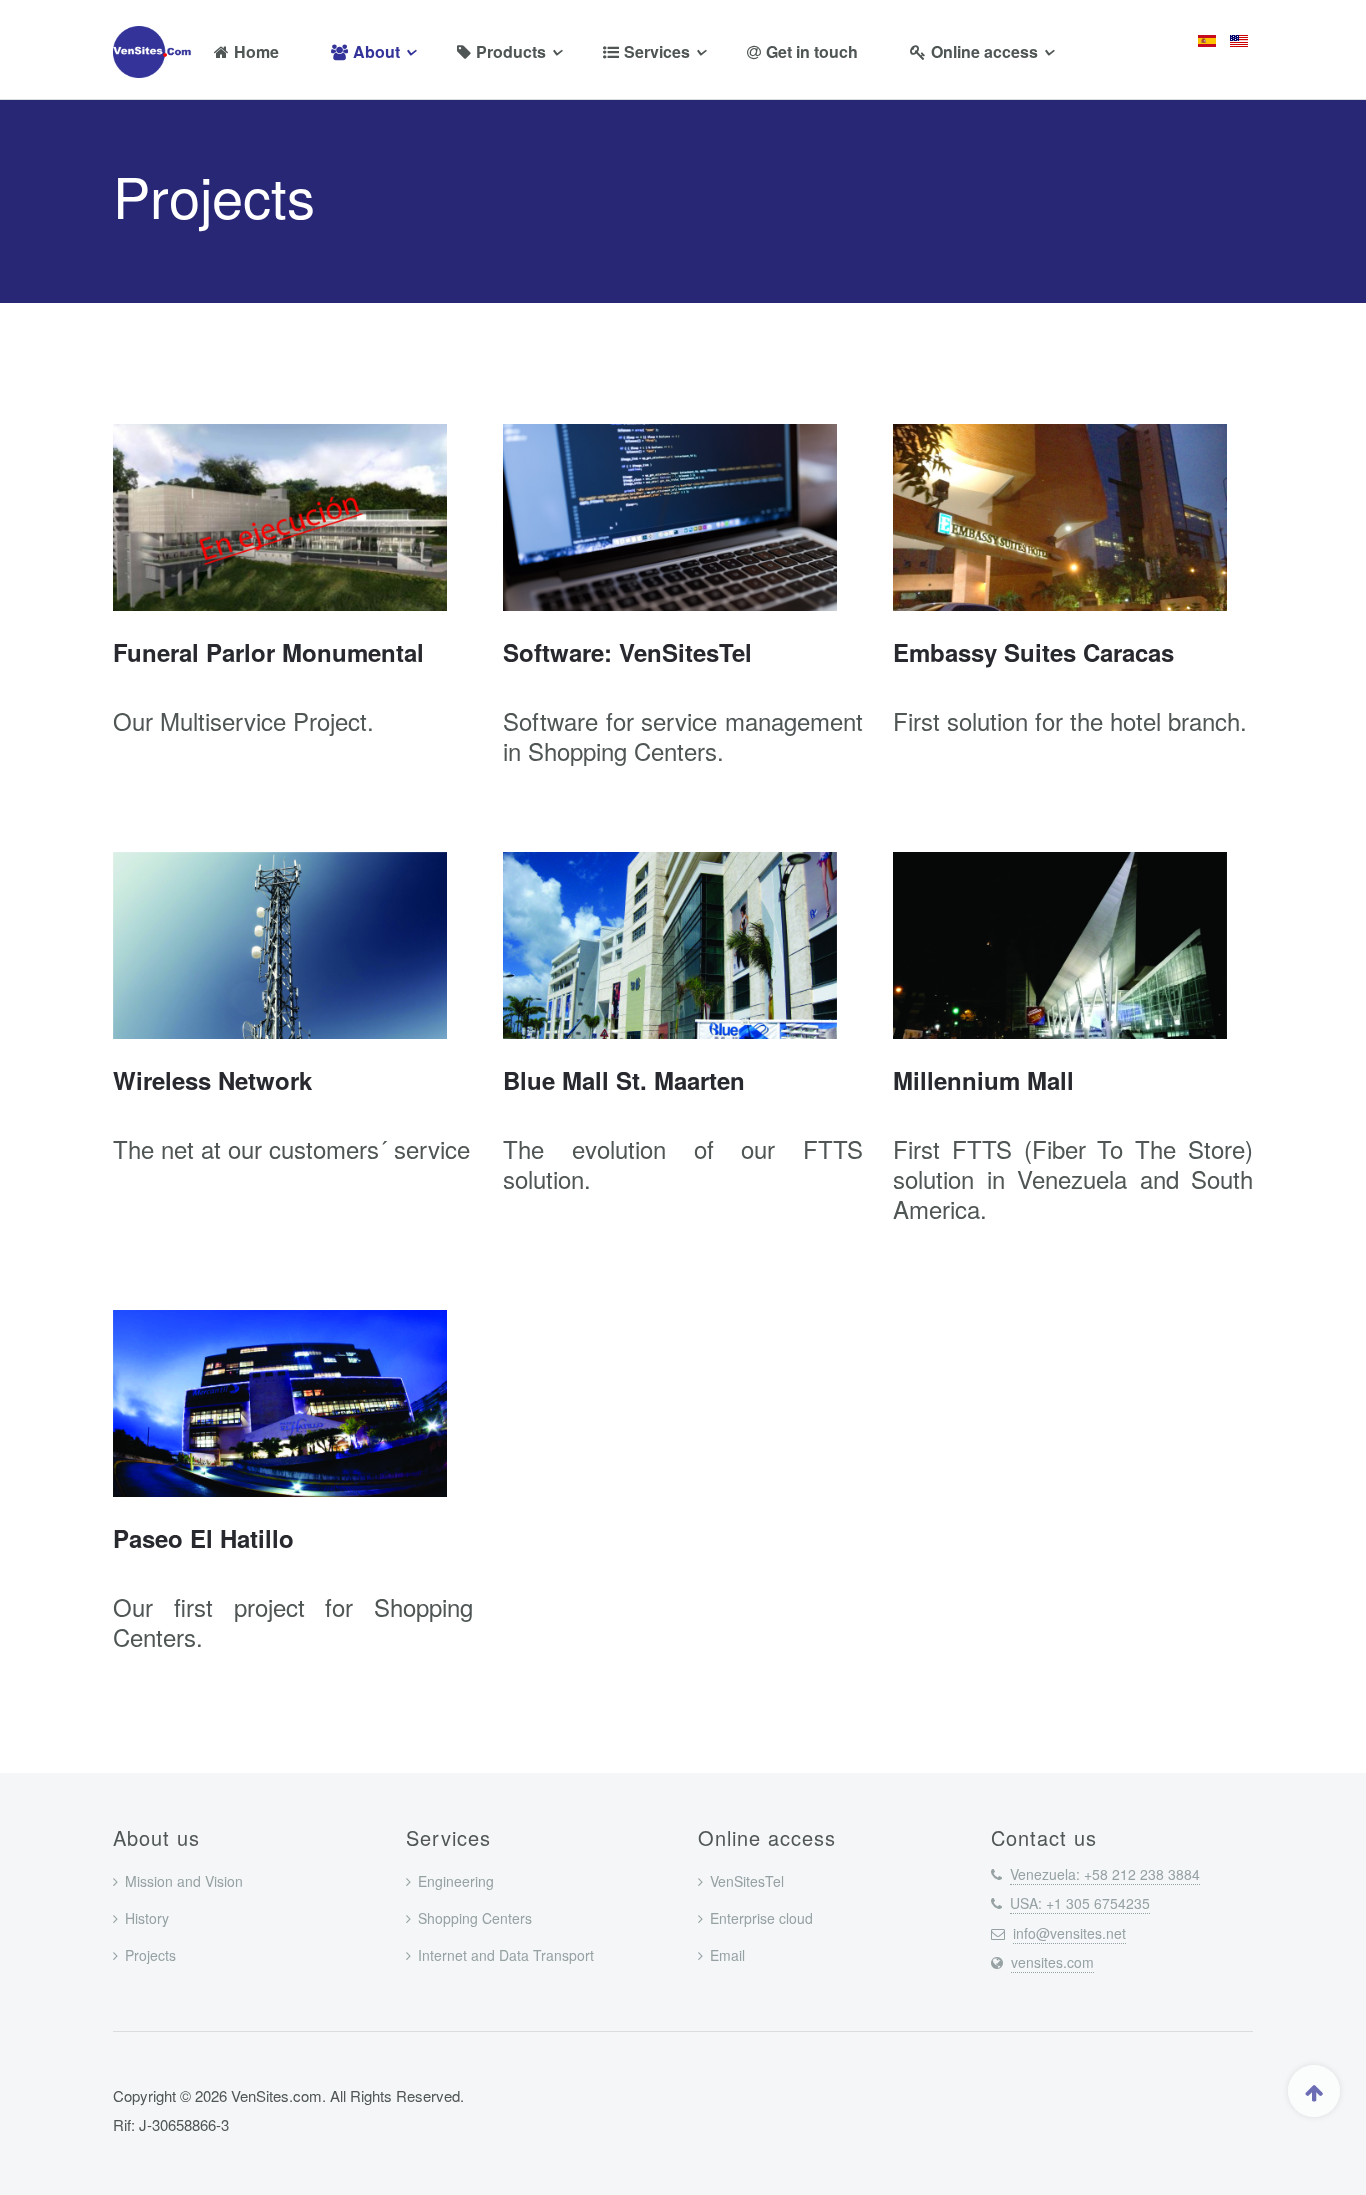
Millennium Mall (983, 1080)
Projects (150, 1955)
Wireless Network (212, 1080)
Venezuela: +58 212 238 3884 (1105, 1874)
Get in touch (812, 51)
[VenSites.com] (156, 52)
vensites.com (1052, 1962)
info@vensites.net (1069, 1933)
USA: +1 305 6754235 (1080, 1903)
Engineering (456, 1881)
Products (511, 51)
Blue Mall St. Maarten (624, 1080)
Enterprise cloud (761, 1918)
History (147, 1918)
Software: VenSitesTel (627, 652)
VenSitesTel (747, 1881)
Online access (984, 51)
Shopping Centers (475, 1918)
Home (256, 51)
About (376, 51)
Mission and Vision (184, 1881)
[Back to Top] (1314, 2091)
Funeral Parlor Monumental (268, 652)
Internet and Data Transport (506, 1955)
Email (727, 1955)
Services (657, 51)
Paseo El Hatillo (203, 1538)
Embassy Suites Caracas (1033, 652)
